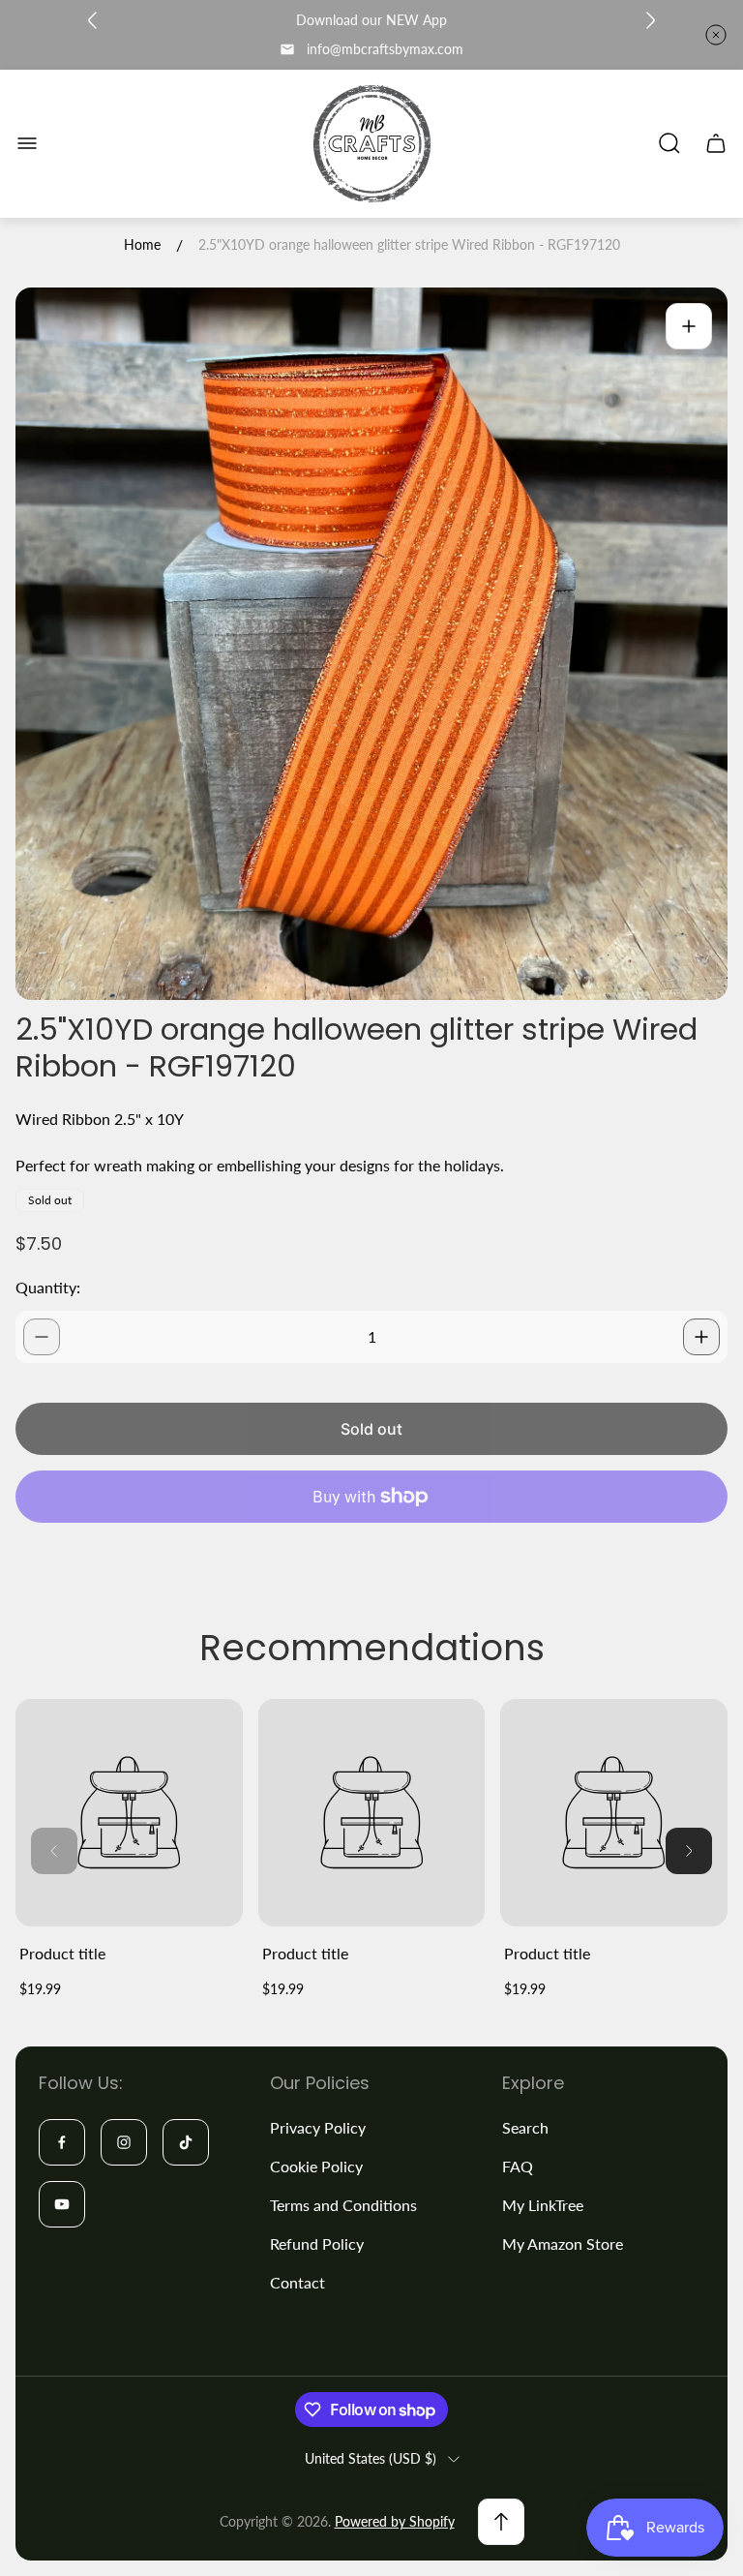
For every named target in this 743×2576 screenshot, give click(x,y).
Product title (62, 1953)
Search (525, 2127)
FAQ (518, 2166)
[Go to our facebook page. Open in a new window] (62, 2142)
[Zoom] (689, 326)
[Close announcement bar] (716, 35)
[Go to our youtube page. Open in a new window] (62, 2204)
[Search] (669, 143)
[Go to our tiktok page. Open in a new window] (186, 2142)
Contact (297, 2282)
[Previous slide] (93, 20)
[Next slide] (650, 20)
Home (142, 244)
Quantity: (48, 1287)
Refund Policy (317, 2243)
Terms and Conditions (343, 2205)
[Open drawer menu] (27, 143)
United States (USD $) (371, 2458)
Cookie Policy (316, 2166)
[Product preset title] (129, 1813)
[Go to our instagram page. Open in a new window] (124, 2142)
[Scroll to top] (501, 2522)
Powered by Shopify (395, 2521)
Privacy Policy (318, 2127)
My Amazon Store (563, 2243)
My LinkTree (543, 2205)
